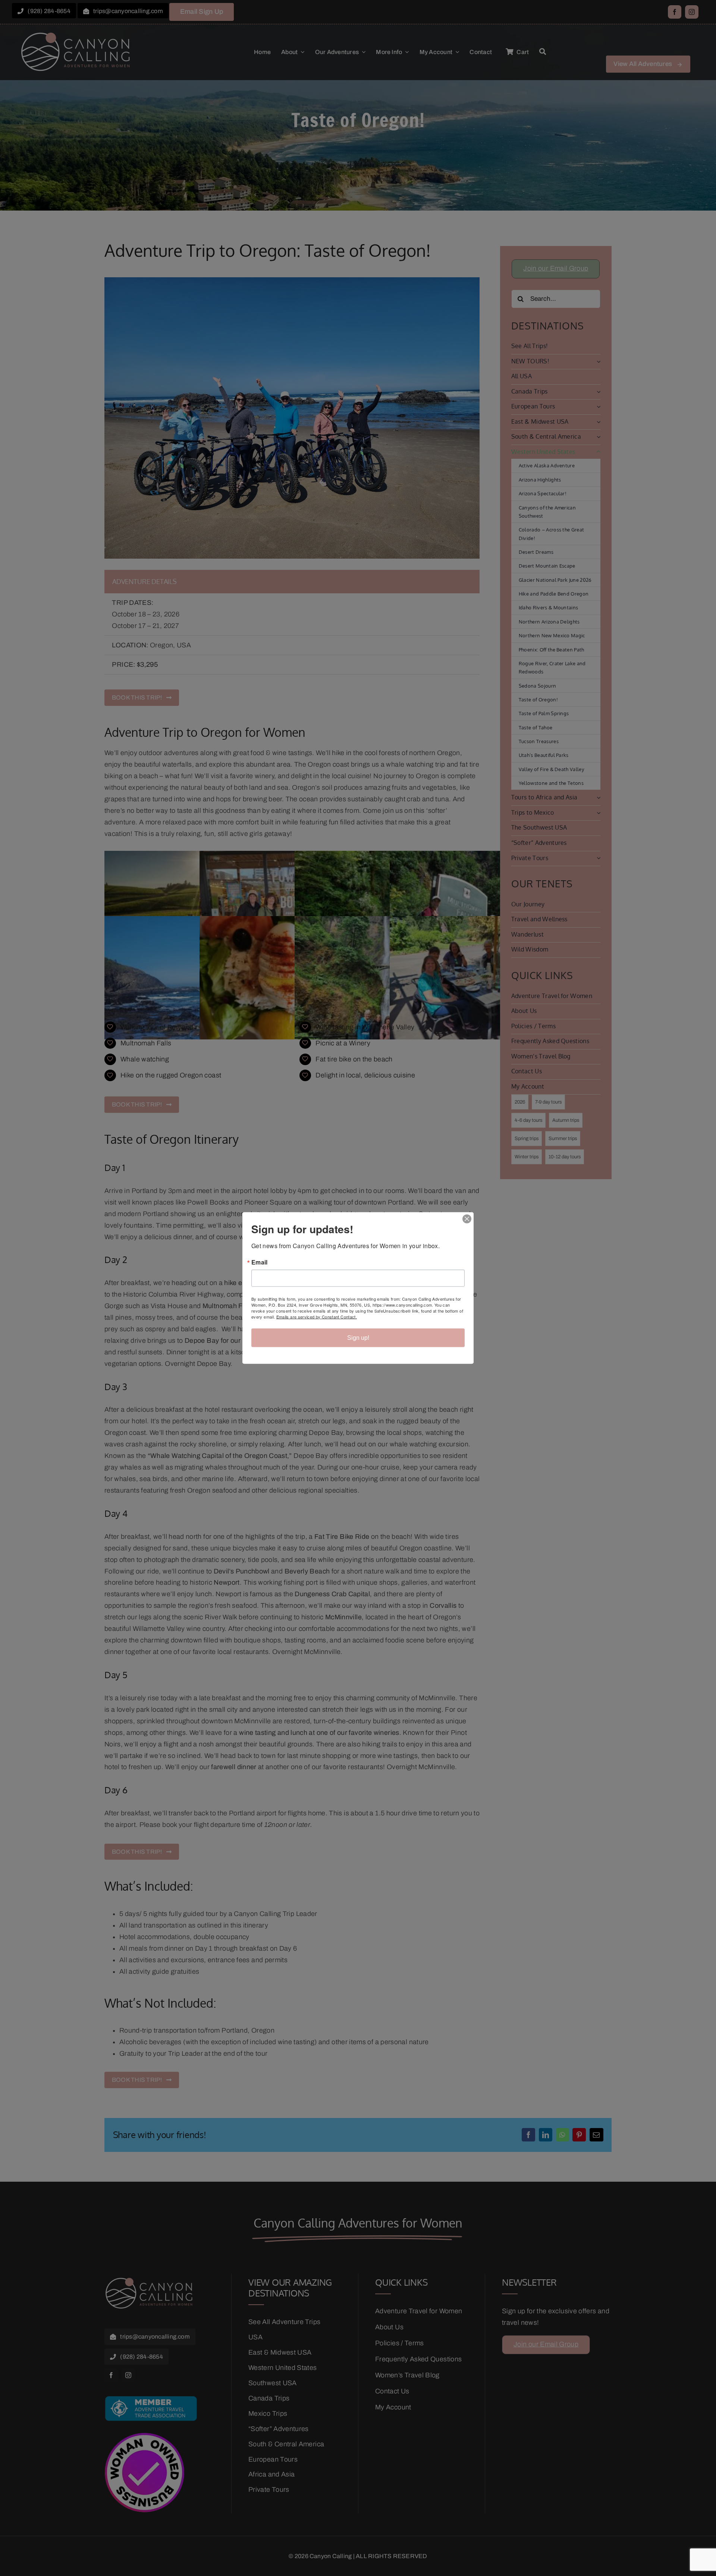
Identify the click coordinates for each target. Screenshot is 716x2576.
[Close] (467, 1219)
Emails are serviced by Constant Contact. (317, 1317)
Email (260, 1262)
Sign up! (358, 1338)
